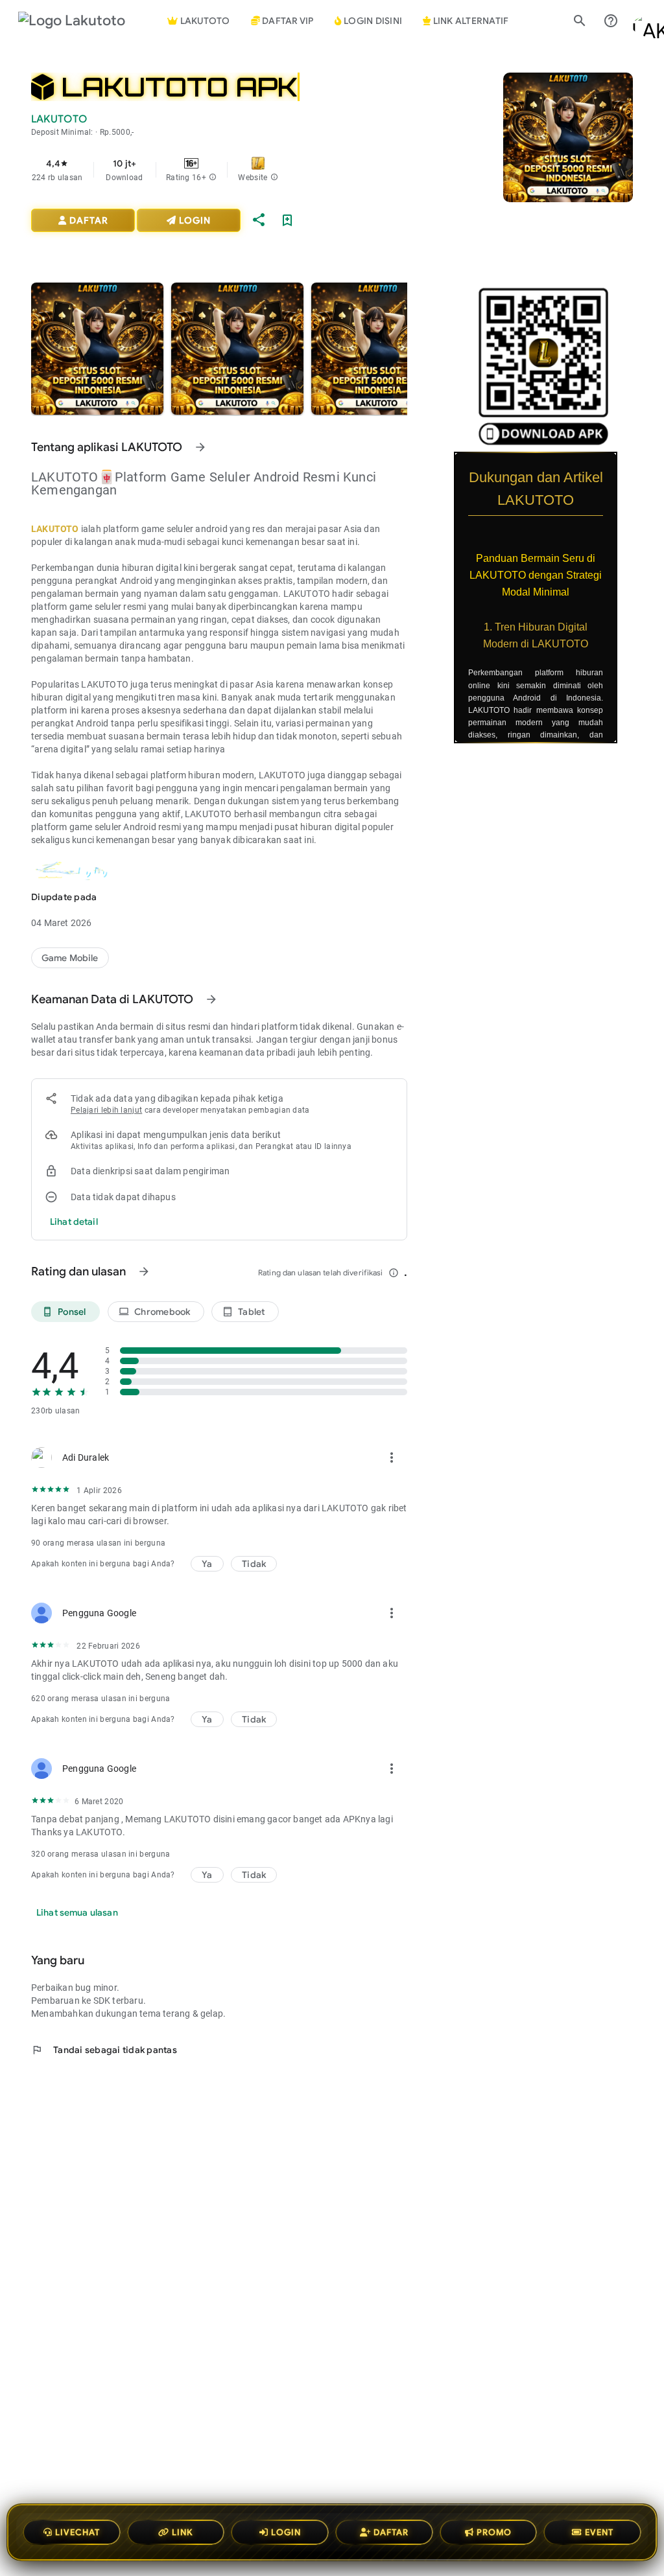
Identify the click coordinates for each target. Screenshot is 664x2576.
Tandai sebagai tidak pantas (104, 2050)
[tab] (282, 21)
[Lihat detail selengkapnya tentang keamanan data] (74, 1222)
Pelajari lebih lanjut (106, 1110)
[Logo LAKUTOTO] (83, 21)
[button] (213, 178)
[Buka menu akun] (642, 21)
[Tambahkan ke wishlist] (287, 220)
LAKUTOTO (55, 529)
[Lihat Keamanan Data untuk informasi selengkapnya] (211, 999)
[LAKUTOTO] (70, 958)
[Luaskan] (625, 459)
